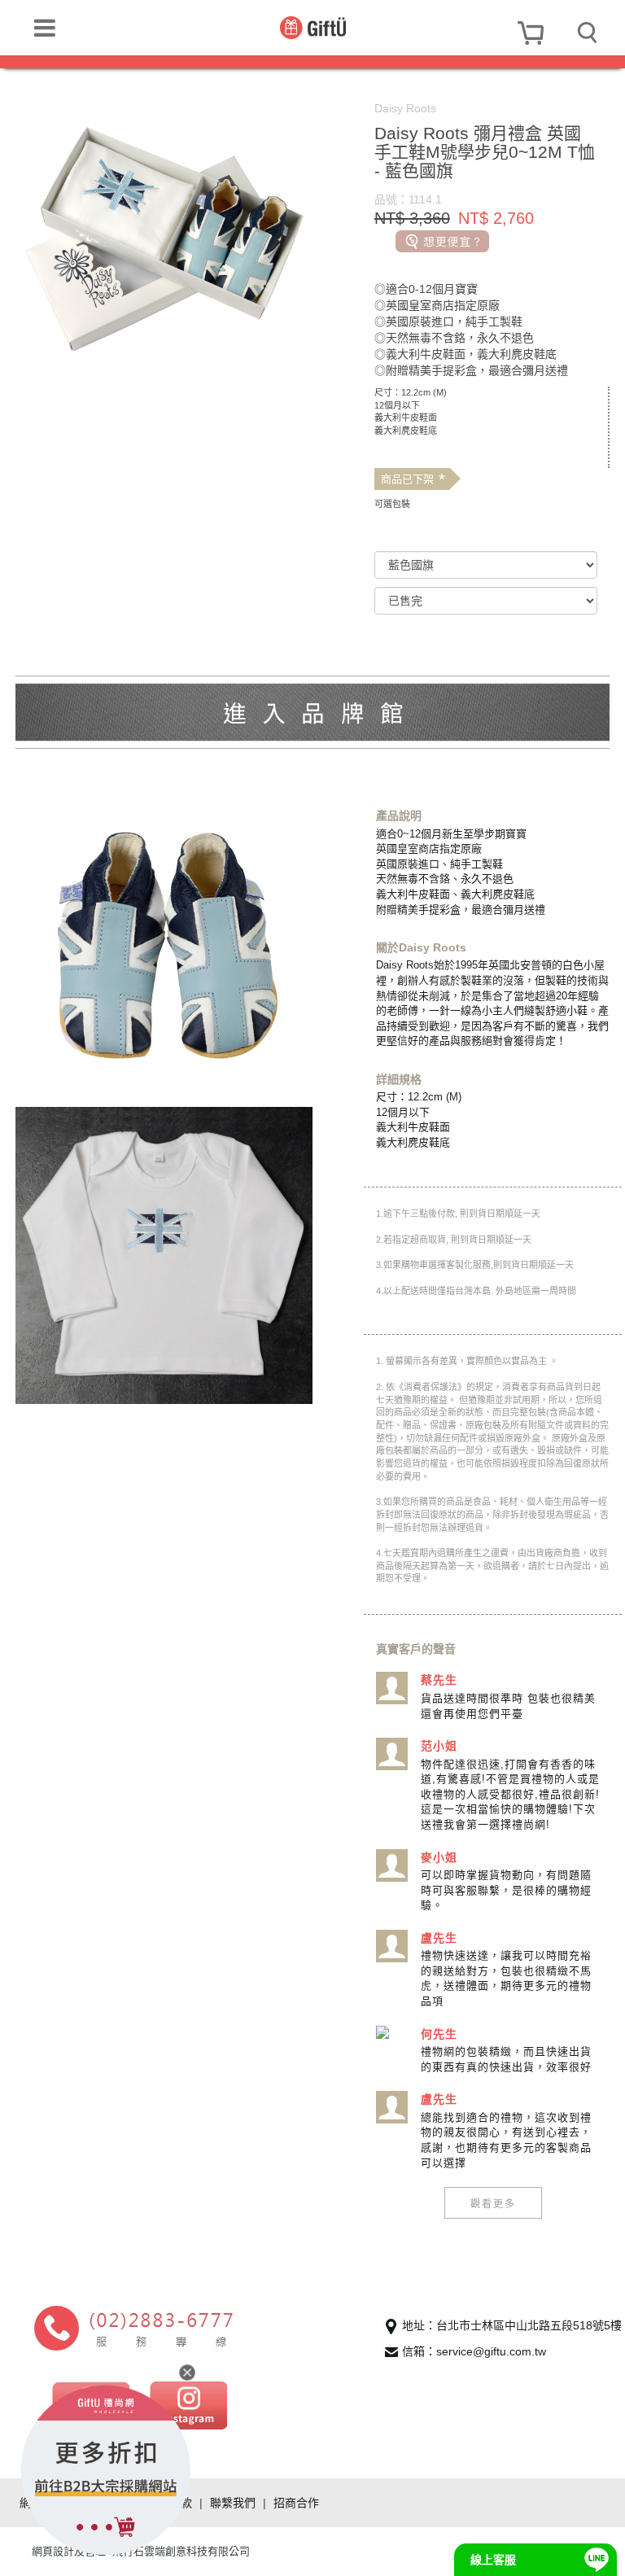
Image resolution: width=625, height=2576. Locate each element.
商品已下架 (413, 479)
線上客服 (493, 2560)
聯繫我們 (233, 2503)
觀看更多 (493, 2203)
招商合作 (296, 2503)
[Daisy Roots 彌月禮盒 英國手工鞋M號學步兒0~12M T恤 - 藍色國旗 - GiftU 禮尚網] (313, 27)
